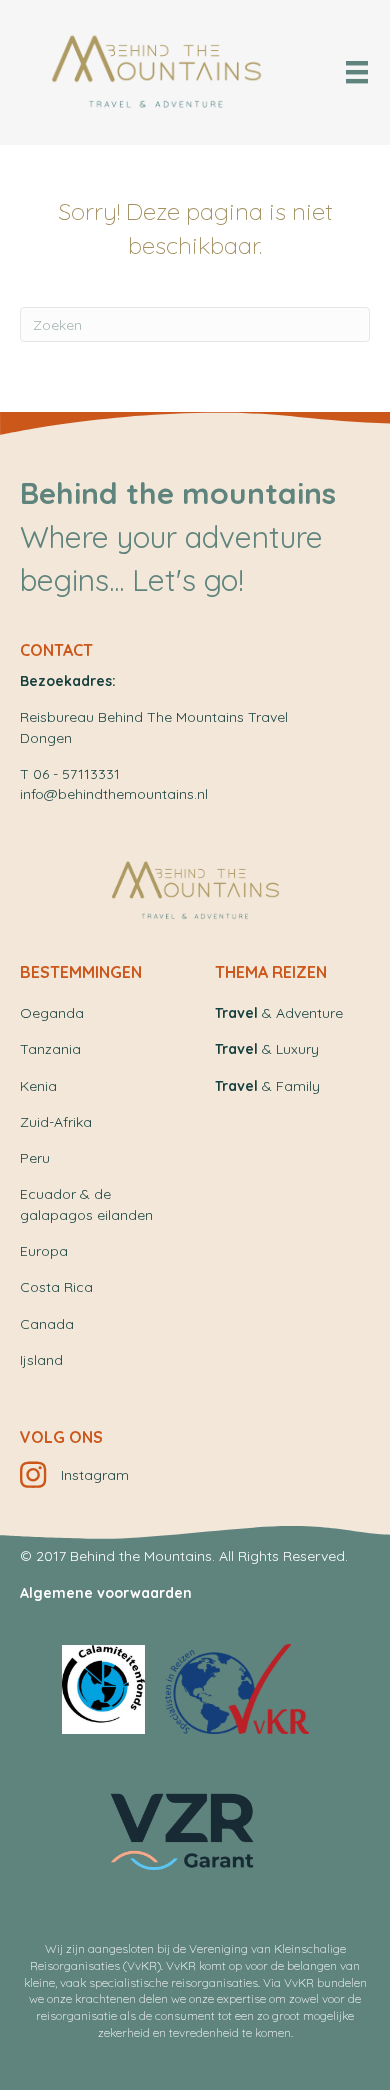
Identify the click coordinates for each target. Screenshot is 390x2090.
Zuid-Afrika (56, 1122)
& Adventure (279, 1013)
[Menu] (357, 72)
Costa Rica (56, 1287)
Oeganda (52, 1013)
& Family (267, 1086)
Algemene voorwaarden (106, 1593)
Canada (47, 1324)
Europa (44, 1251)
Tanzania (50, 1049)
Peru (35, 1158)
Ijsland (41, 1360)
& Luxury (267, 1049)
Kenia (38, 1086)
